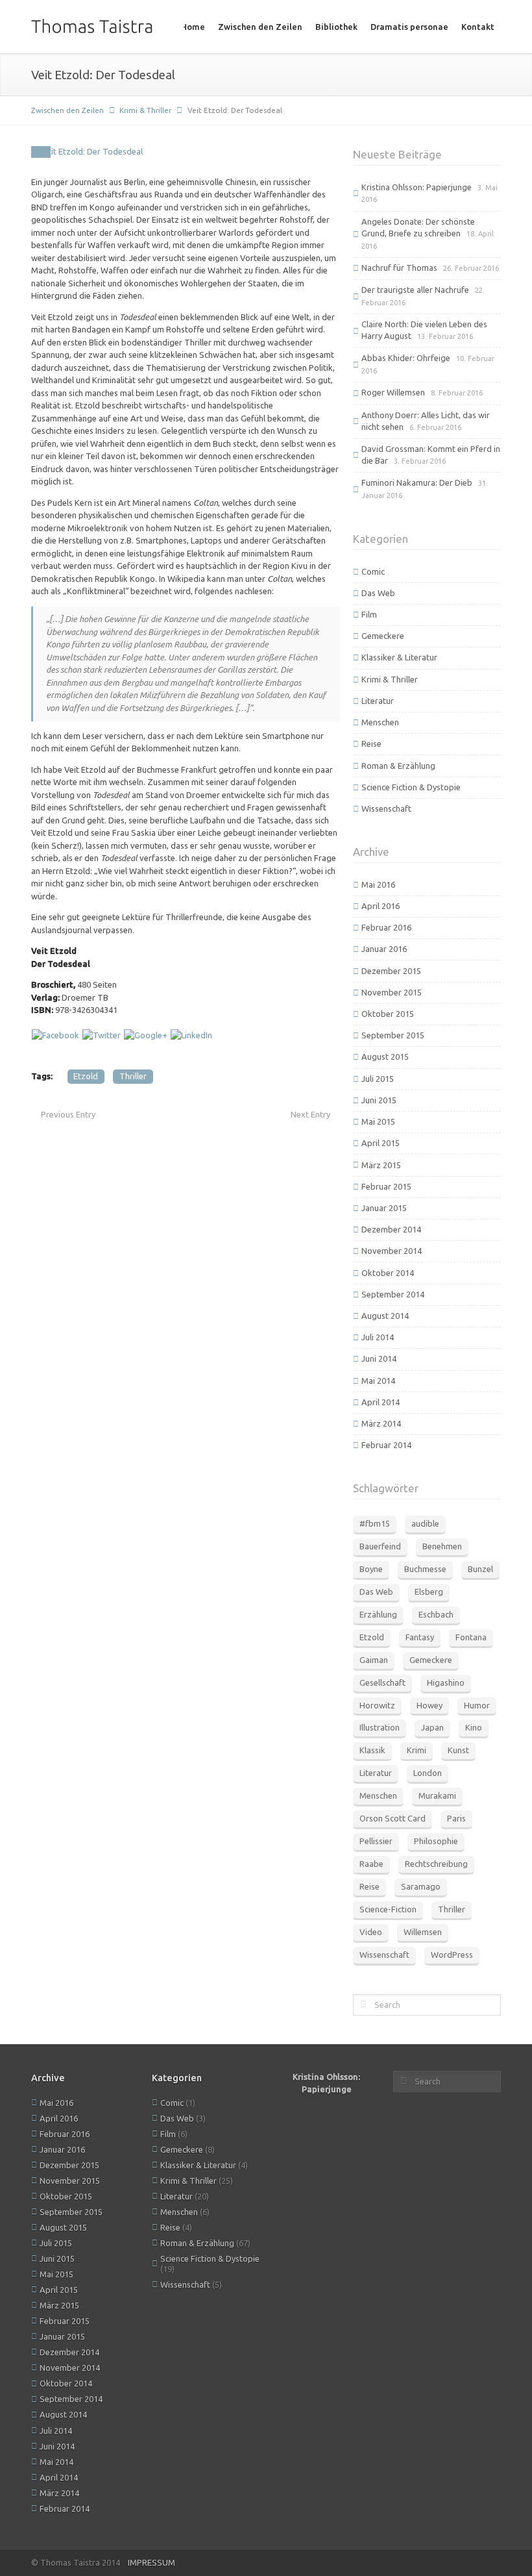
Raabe (371, 1864)
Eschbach (436, 1614)
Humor (477, 1705)
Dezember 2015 (391, 971)
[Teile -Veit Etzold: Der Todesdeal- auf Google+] (146, 1034)
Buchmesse (425, 1569)
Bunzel (480, 1569)
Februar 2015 (386, 1186)
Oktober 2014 (388, 1273)
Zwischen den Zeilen (260, 27)
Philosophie (436, 1841)
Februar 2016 (386, 927)
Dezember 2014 (391, 1229)
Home (193, 27)
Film (369, 614)
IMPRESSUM (151, 2562)
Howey (429, 1705)
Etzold (86, 1076)
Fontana (471, 1637)
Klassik (372, 1750)
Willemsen (423, 1932)
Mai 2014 (378, 1381)
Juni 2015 (379, 1100)
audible (425, 1523)
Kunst (458, 1750)
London (428, 1773)
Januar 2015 (384, 1208)
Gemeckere (383, 636)
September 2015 (393, 1035)
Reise (371, 744)
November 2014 (392, 1251)
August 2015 (385, 1057)
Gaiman (374, 1660)
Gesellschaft (382, 1682)
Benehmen (442, 1546)
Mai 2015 (378, 1121)
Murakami (437, 1795)
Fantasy (420, 1637)
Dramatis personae (409, 27)
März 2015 (381, 1165)
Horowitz (377, 1705)
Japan (432, 1727)
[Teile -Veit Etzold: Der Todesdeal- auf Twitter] (102, 1034)
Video (371, 1932)
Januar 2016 (384, 949)
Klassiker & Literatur (399, 657)
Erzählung (378, 1614)
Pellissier (376, 1841)
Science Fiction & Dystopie (411, 787)
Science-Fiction (388, 1909)
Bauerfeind (380, 1546)
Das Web (378, 593)
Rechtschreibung (436, 1864)
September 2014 (393, 1294)
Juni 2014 (379, 1358)
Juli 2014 (378, 1337)
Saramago (421, 1886)
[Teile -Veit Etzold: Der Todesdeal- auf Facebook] (55, 1034)
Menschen (380, 722)
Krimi (417, 1750)
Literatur (378, 701)
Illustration (380, 1727)
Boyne (371, 1569)
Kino (474, 1727)
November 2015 (392, 992)
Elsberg (429, 1592)
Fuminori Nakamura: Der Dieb (417, 482)
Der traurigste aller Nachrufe (415, 290)
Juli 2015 (378, 1079)
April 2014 (381, 1402)
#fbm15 (375, 1523)
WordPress (452, 1955)
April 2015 (381, 1143)
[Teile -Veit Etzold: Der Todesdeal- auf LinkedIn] (191, 1034)
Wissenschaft (386, 808)
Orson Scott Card (393, 1818)
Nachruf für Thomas (399, 268)
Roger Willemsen (393, 392)
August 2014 (385, 1316)
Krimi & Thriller (145, 110)
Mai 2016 (378, 884)
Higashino (446, 1682)
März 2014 (381, 1423)
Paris (456, 1818)
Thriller (133, 1076)
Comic (373, 571)
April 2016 (381, 906)
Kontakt (478, 27)
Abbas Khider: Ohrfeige (406, 358)
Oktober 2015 (388, 1014)
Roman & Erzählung (398, 766)
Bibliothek (336, 27)
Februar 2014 (386, 1445)
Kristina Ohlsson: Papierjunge (417, 187)
